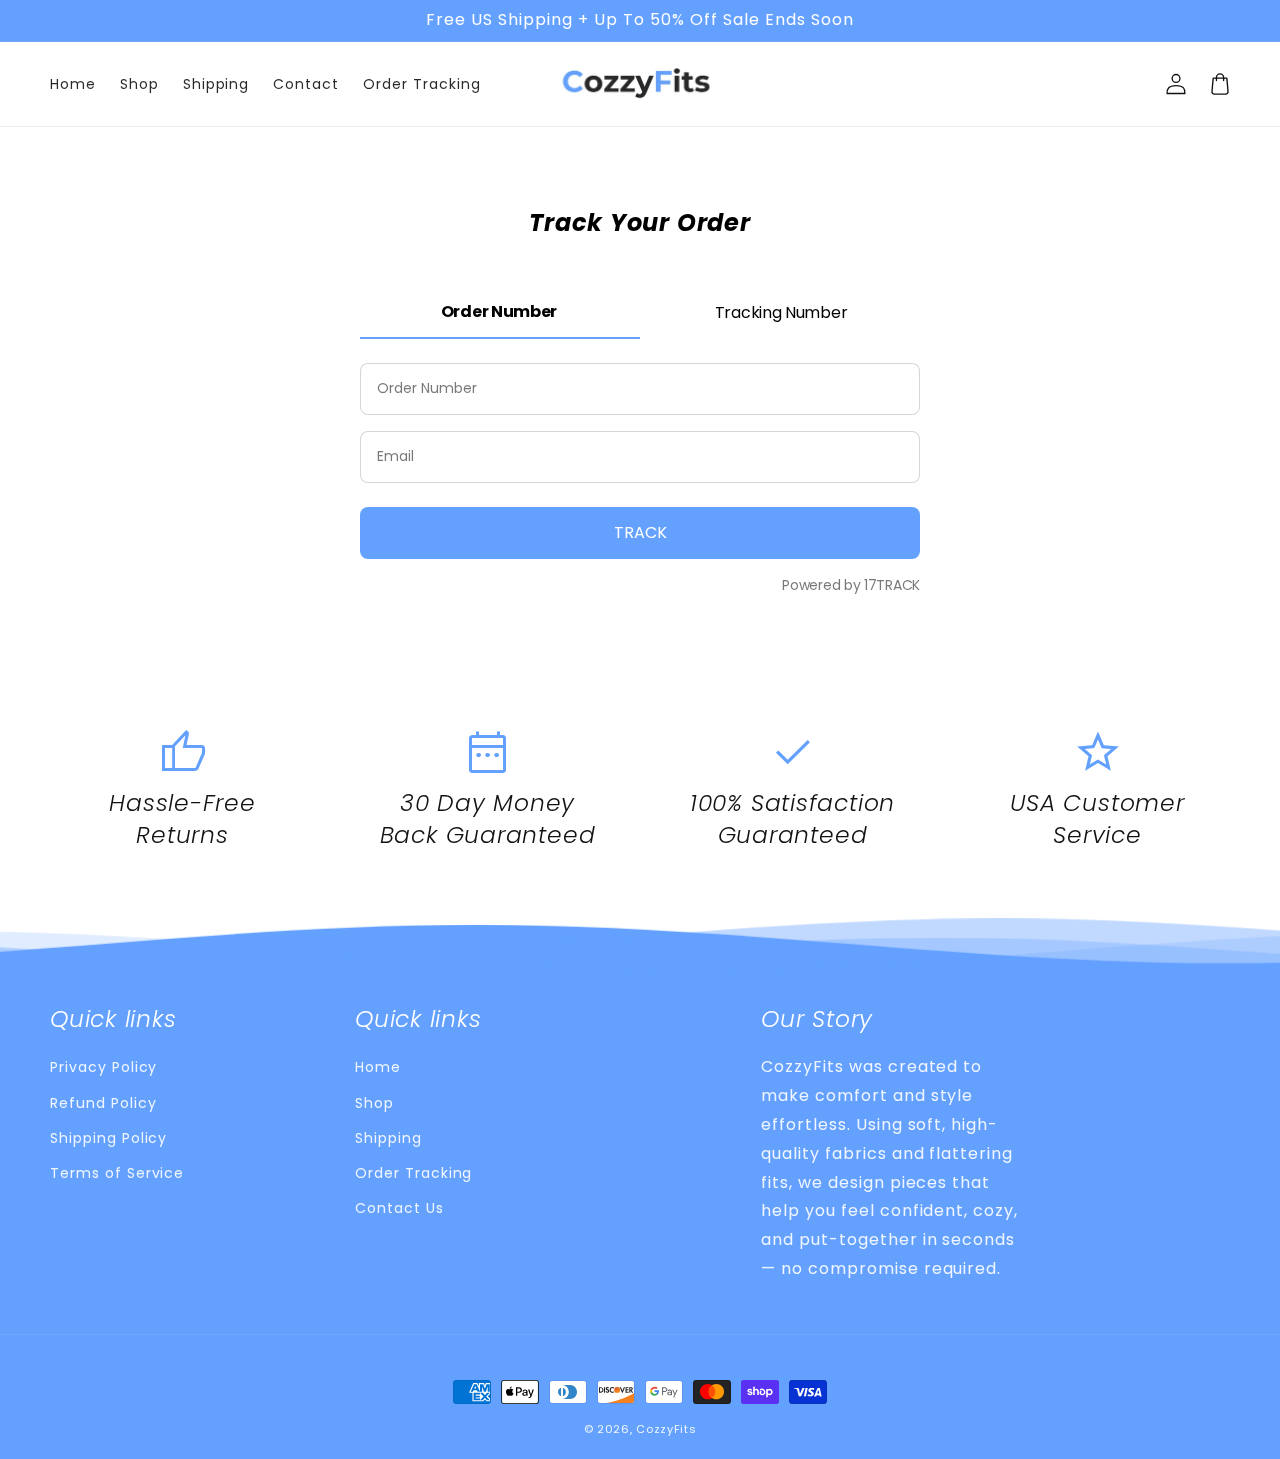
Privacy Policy (103, 1067)
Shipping (388, 1138)
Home (378, 1067)
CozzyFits (666, 1429)
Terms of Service (117, 1173)
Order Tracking (413, 1173)
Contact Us (399, 1208)
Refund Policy (103, 1103)
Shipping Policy (108, 1138)
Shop (374, 1103)
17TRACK (890, 585)
